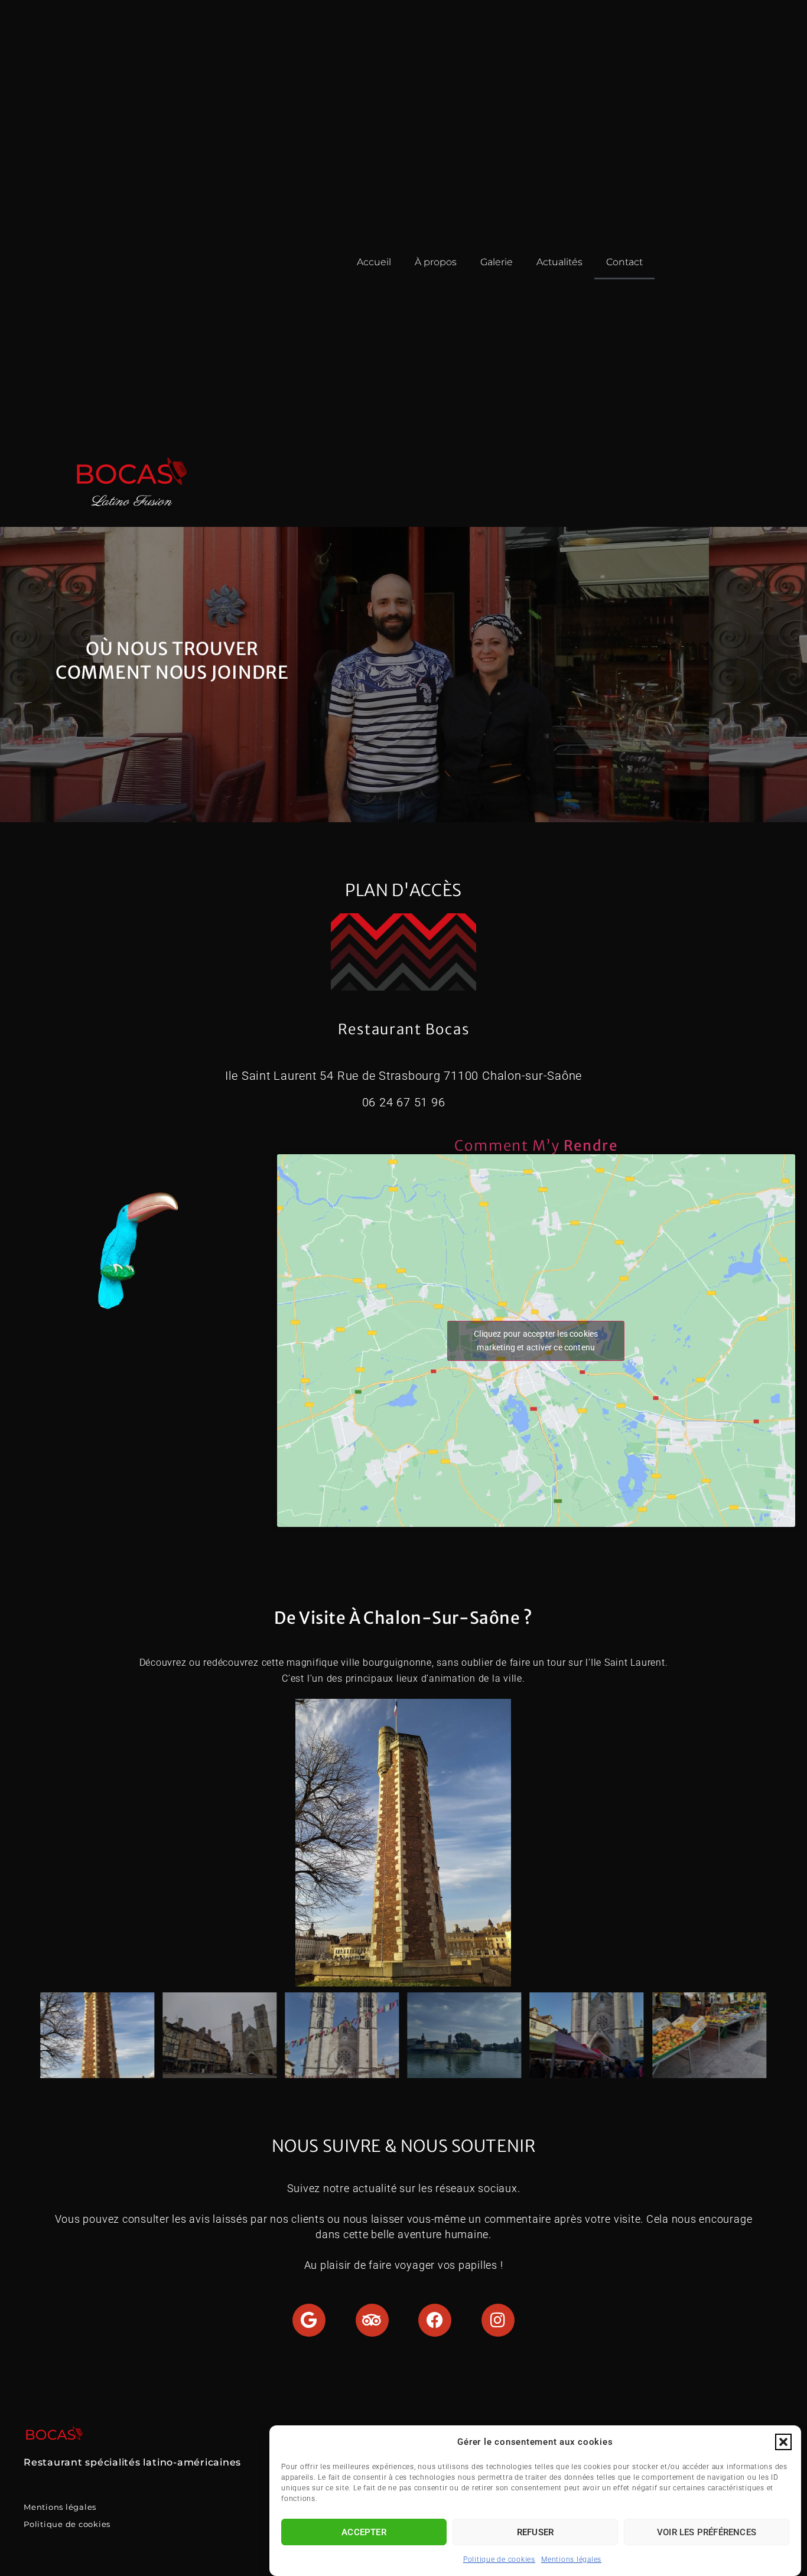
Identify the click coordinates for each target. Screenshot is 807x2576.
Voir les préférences (707, 2532)
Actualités (559, 262)
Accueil (374, 262)
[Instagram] (498, 2320)
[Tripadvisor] (372, 2320)
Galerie (497, 262)
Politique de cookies (499, 2559)
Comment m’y (536, 1146)
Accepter (364, 2532)
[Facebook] (435, 2320)
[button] (783, 2442)
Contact (624, 262)
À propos (436, 262)
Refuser (535, 2532)
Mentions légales (571, 2559)
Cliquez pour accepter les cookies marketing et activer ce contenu (536, 1341)
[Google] (309, 2320)
